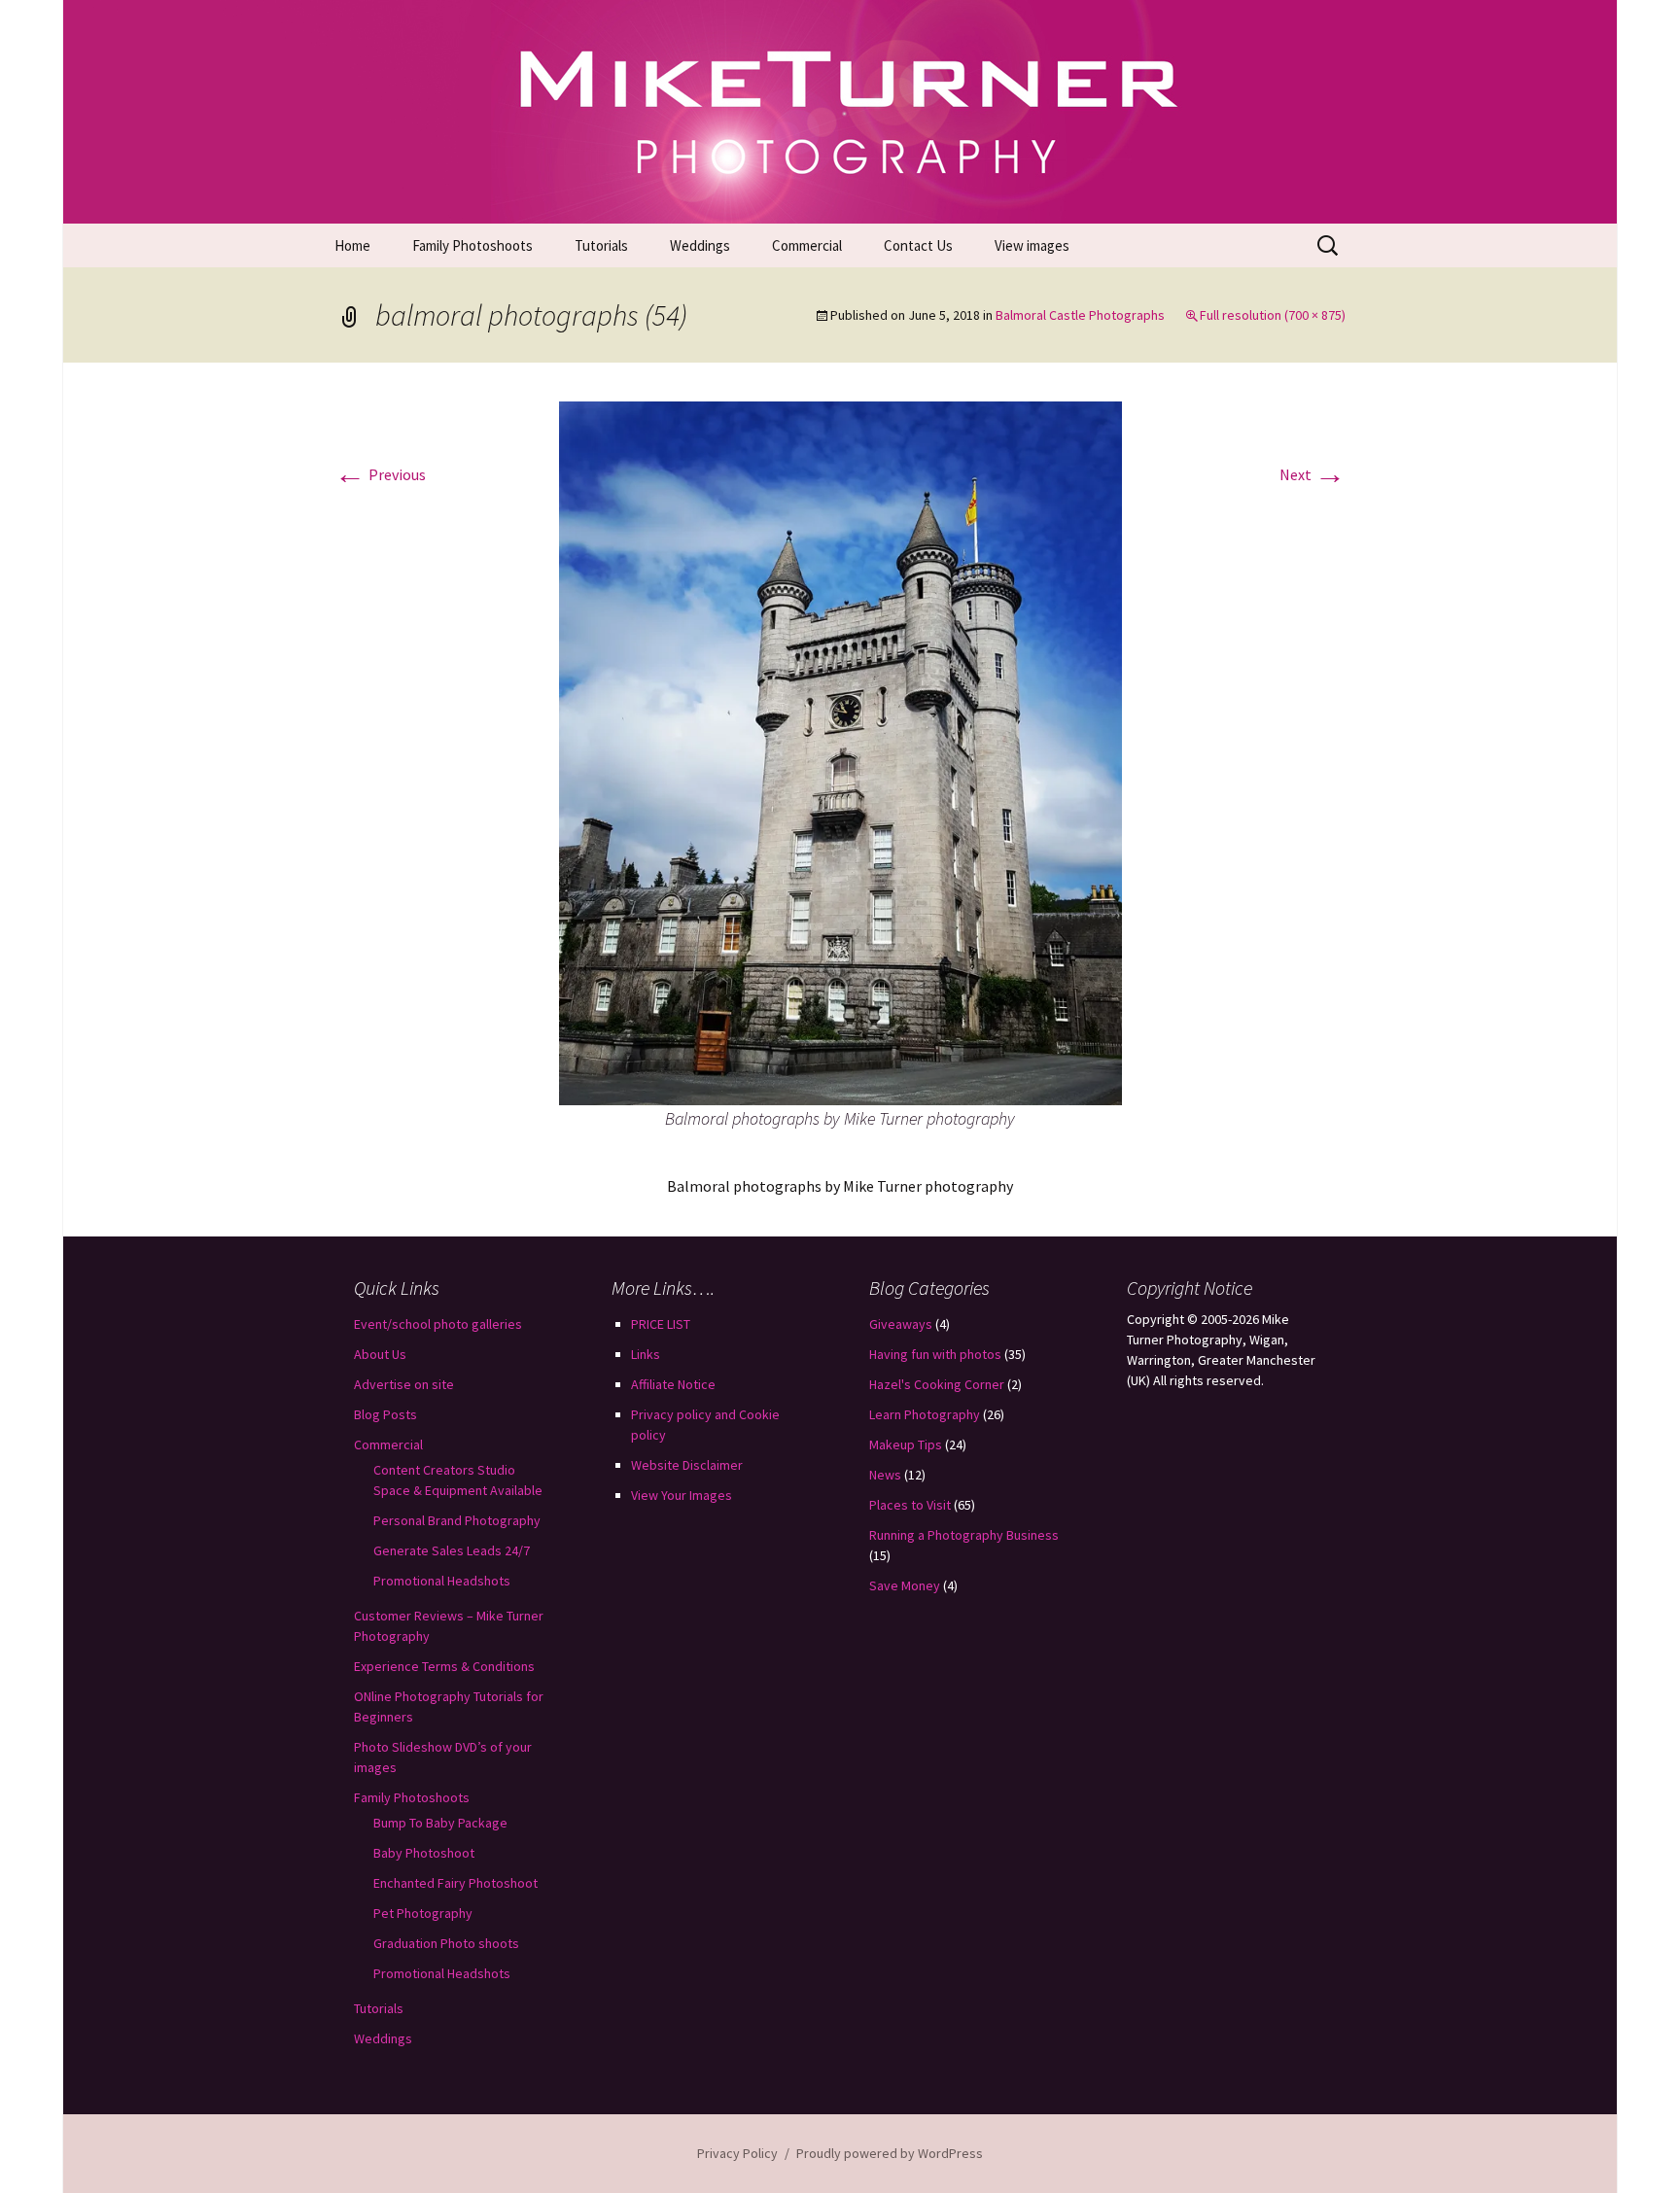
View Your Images (682, 1495)
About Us (380, 1354)
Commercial (807, 245)
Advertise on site (404, 1384)
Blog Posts (385, 1414)
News (885, 1475)
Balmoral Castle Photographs (1080, 315)
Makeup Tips (906, 1445)
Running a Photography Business (964, 1535)
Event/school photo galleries (438, 1324)
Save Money (905, 1585)
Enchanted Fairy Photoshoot (455, 1883)
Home (352, 245)
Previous (380, 474)
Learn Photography (925, 1414)
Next (1312, 474)
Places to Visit (910, 1505)
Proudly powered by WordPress (890, 2153)
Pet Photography (423, 1913)
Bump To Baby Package (440, 1823)
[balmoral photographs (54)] (840, 751)
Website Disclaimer (687, 1465)
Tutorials (601, 245)
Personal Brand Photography (457, 1520)
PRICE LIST (661, 1324)
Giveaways (901, 1324)
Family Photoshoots (472, 245)
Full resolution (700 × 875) (1273, 315)
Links (646, 1354)
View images (1032, 245)
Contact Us (918, 245)
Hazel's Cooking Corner (937, 1384)
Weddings (700, 245)
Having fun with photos (935, 1354)
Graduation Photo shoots (446, 1943)
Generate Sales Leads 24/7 (452, 1550)
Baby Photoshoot (424, 1853)
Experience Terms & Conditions (444, 1666)
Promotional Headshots (442, 1581)
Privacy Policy (737, 2153)
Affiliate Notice (673, 1384)
